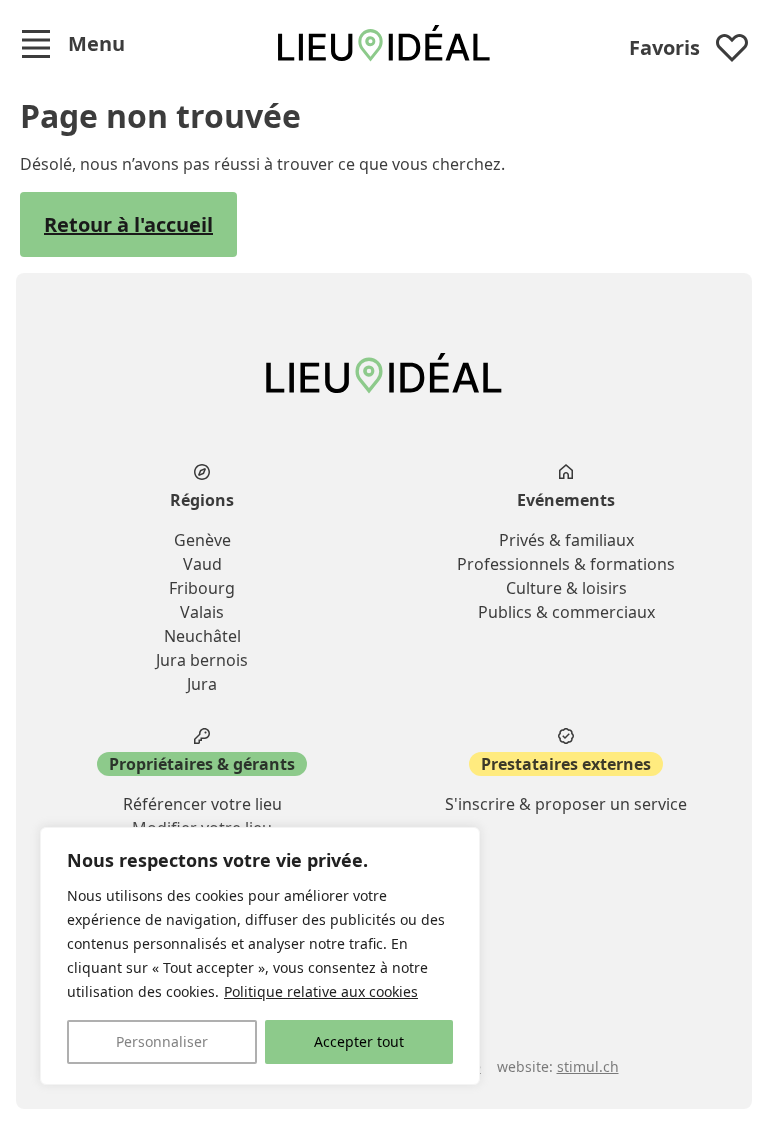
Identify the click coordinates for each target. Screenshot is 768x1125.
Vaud (202, 564)
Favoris (664, 47)
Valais (202, 612)
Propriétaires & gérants (202, 764)
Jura (202, 684)
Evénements (566, 500)
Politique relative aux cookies (321, 991)
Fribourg (202, 588)
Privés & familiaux (566, 540)
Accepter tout (359, 1041)
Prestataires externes (566, 764)
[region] (260, 956)
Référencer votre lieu (202, 804)
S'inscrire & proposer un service (566, 804)
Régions (202, 500)
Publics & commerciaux (566, 612)
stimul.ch (588, 1066)
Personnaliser (162, 1041)
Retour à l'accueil (128, 224)
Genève (202, 540)
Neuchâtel (202, 636)
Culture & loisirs (566, 588)
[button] (72, 44)
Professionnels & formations (566, 564)
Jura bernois (202, 660)
